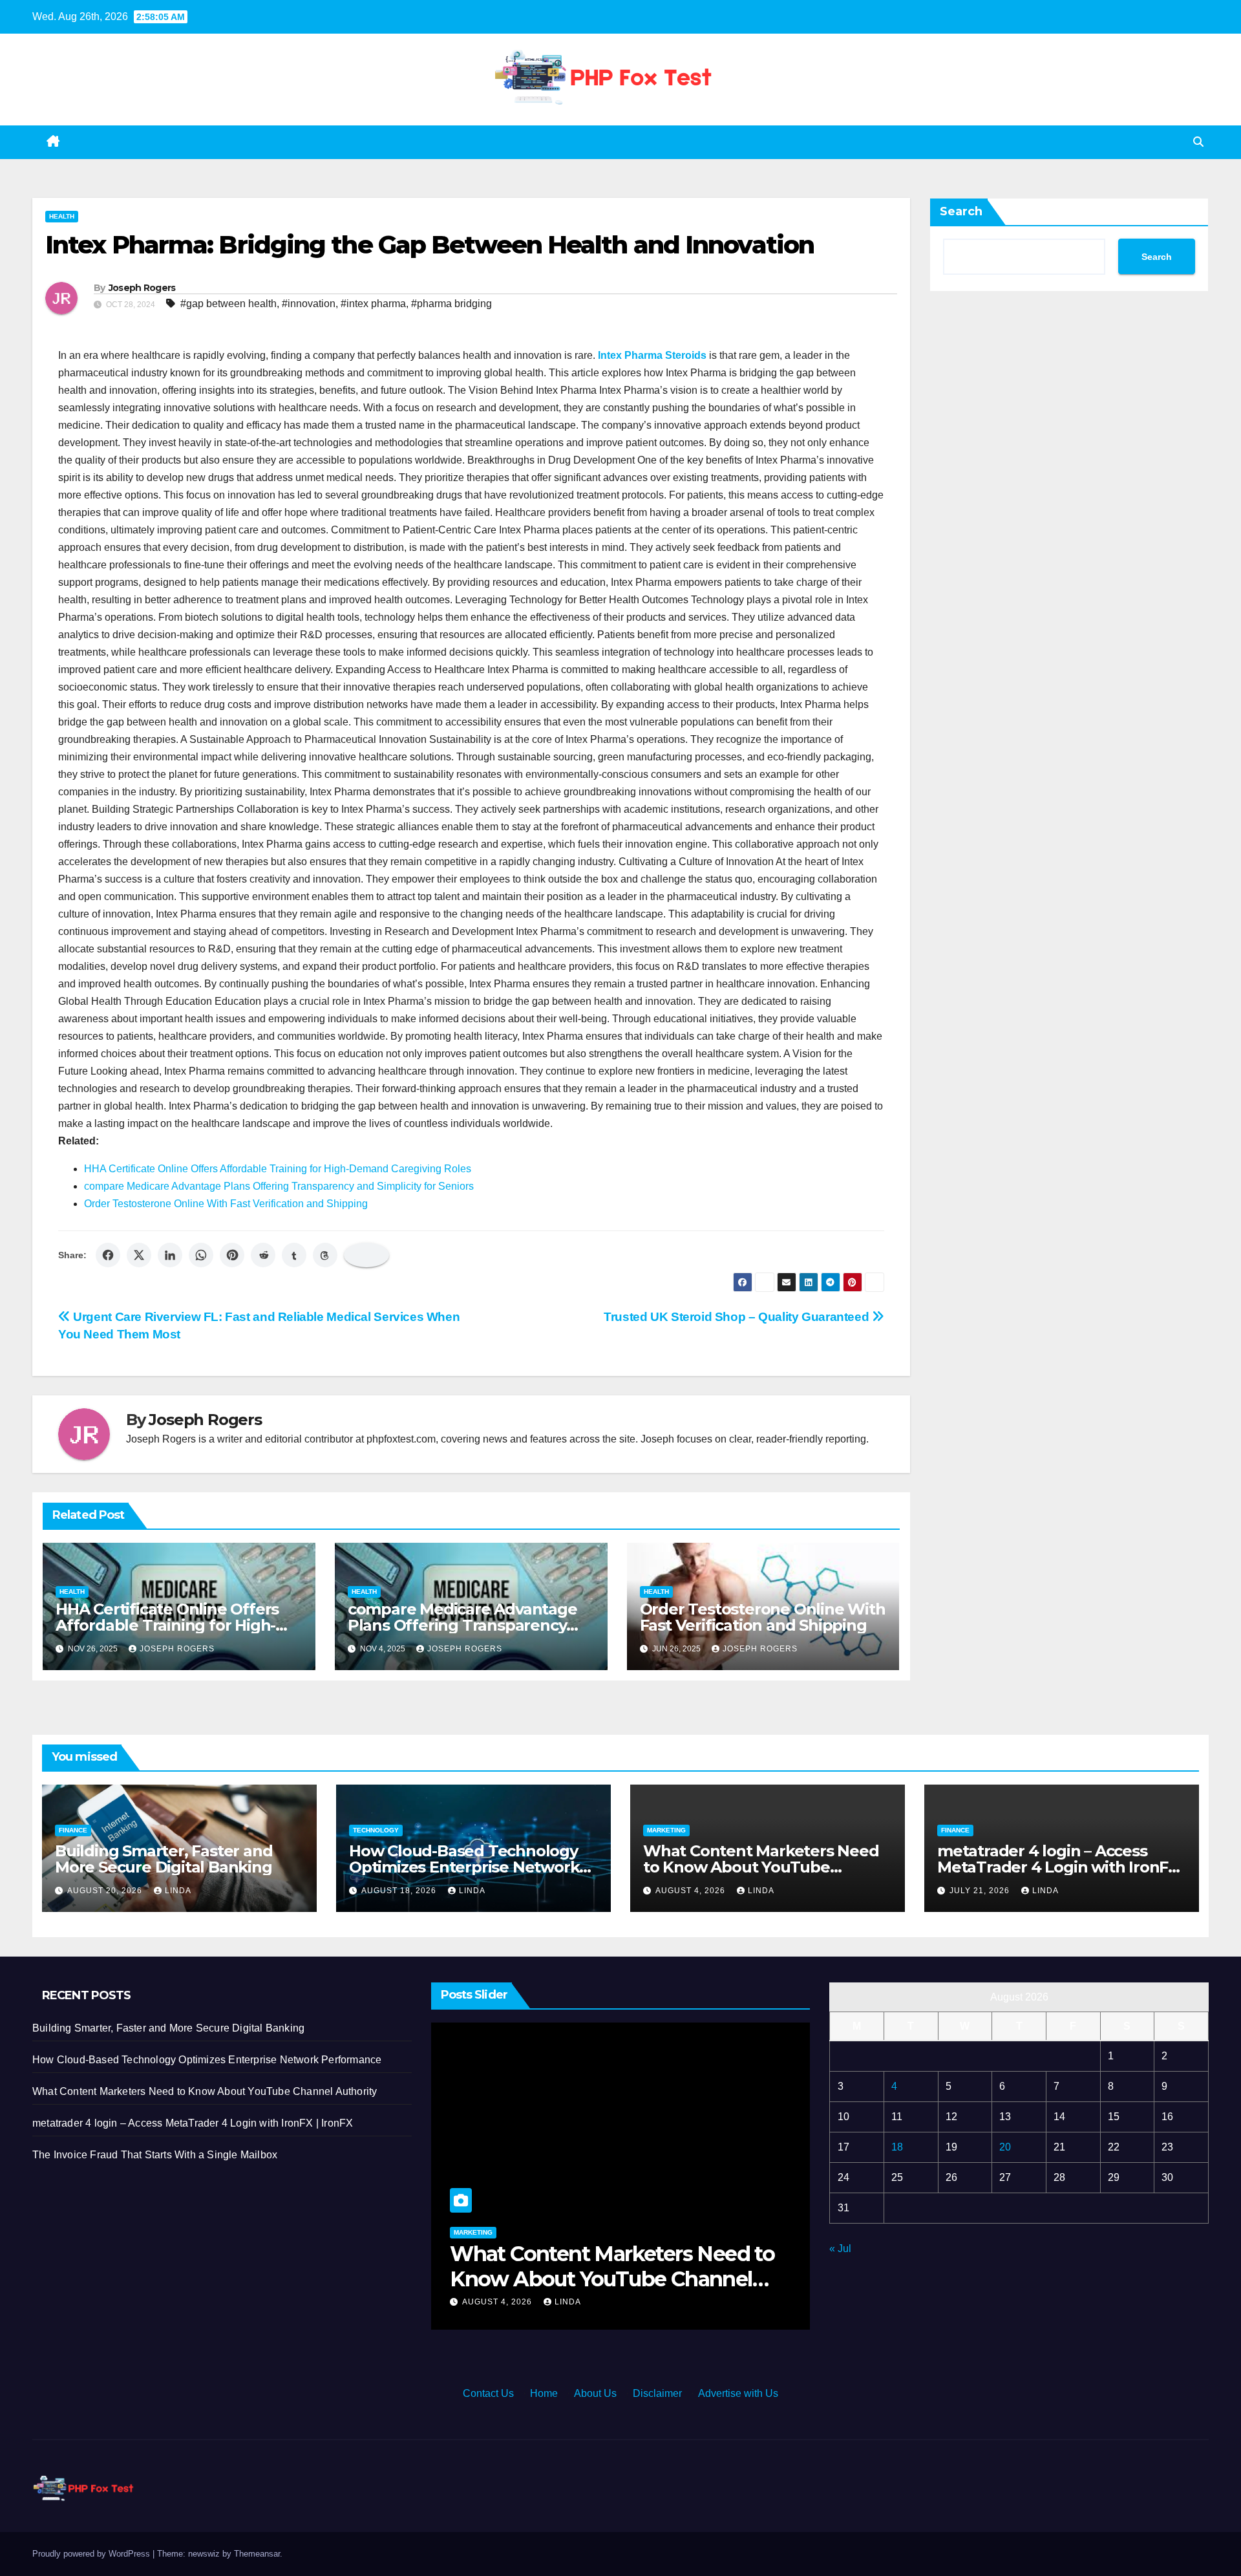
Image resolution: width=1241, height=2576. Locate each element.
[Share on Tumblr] (294, 1255)
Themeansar (257, 2554)
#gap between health (228, 304)
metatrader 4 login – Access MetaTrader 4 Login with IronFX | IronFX (1058, 1867)
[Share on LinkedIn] (170, 1255)
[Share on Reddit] (263, 1255)
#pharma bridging (451, 304)
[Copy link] (366, 1255)
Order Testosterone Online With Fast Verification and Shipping (226, 1204)
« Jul (840, 2249)
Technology (376, 1830)
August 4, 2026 (692, 1891)
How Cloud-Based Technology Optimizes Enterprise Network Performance (464, 1867)
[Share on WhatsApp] (201, 1255)
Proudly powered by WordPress (92, 2554)
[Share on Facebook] (108, 1255)
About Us (595, 2393)
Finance (73, 1830)
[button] (1198, 142)
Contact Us (488, 2393)
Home (544, 2393)
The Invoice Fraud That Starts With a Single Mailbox (155, 2155)
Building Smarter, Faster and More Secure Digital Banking (164, 1859)
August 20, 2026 (106, 1891)
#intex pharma (373, 304)
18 (897, 2147)
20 (1005, 2147)
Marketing (666, 1830)
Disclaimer (657, 2393)
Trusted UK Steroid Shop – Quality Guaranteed (738, 1317)
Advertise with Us (738, 2393)
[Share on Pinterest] (232, 1255)
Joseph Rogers (142, 288)
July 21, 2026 (981, 1891)
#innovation (309, 304)
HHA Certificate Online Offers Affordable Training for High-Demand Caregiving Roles (278, 1169)
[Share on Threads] (325, 1255)
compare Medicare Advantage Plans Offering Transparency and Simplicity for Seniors (279, 1186)
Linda (178, 1891)
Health (62, 216)
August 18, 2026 (400, 1891)
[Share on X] (139, 1255)
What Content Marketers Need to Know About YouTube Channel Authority (761, 1867)
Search (961, 211)
